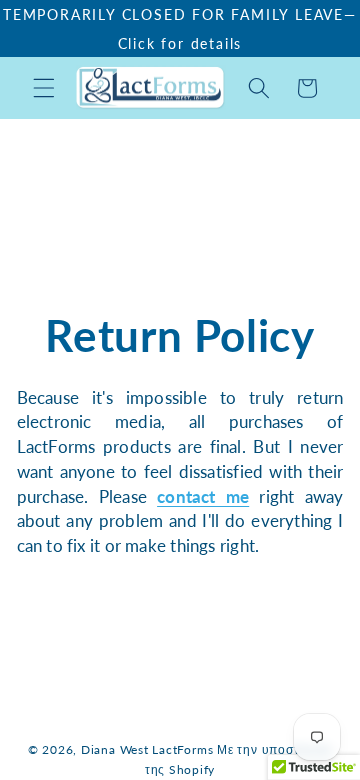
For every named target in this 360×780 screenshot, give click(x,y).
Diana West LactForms (147, 749)
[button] (44, 88)
